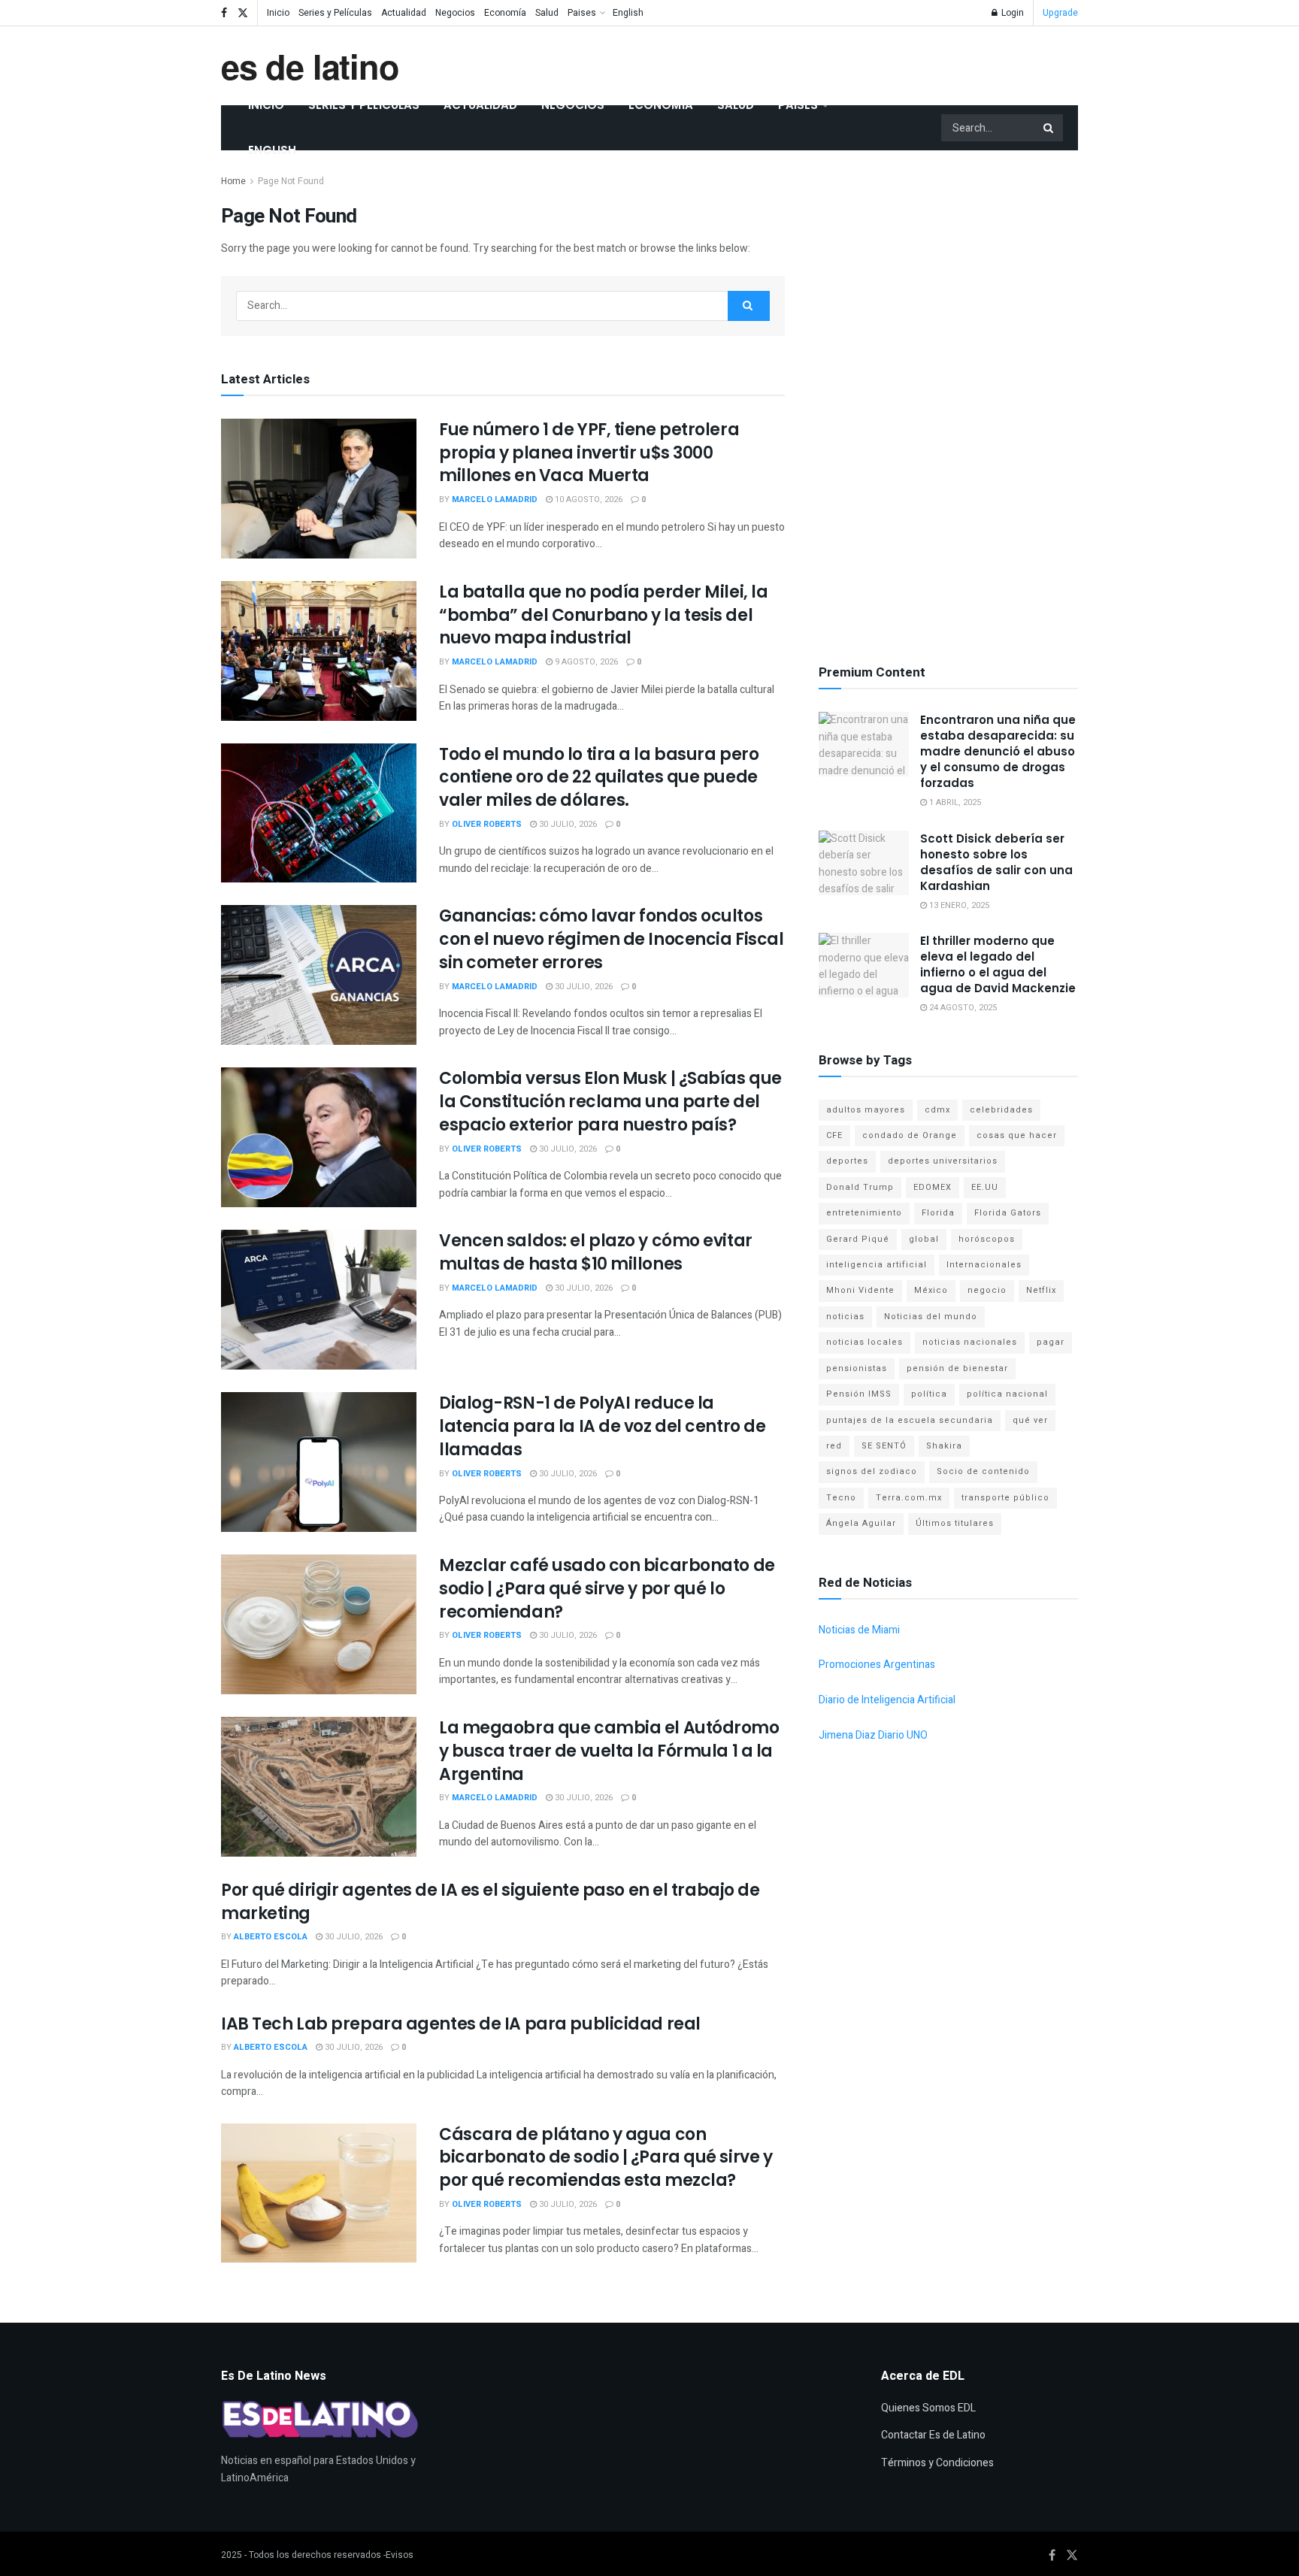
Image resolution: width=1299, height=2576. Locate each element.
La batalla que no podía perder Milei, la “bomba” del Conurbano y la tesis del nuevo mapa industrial (603, 615)
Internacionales (984, 1265)
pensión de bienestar (957, 1368)
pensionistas (857, 1368)
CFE (834, 1135)
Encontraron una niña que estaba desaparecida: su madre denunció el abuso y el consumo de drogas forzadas (998, 751)
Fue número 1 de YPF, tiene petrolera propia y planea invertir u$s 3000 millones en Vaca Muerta (589, 453)
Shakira (944, 1446)
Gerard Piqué (858, 1239)
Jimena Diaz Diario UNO (873, 1735)
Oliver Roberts (487, 824)
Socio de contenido (983, 1471)
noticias (845, 1317)
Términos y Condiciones (937, 2463)
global (924, 1239)
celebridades (1001, 1110)
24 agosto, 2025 (962, 1008)
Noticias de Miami (859, 1630)
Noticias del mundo (931, 1317)
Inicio (278, 13)
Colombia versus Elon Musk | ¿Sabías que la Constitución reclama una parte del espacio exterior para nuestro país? (610, 1102)
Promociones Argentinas (877, 1665)
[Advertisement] (949, 398)
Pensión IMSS (859, 1394)
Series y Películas (335, 13)
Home (233, 181)
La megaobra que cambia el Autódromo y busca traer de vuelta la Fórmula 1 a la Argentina (609, 1751)
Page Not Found (291, 181)
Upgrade (1060, 13)
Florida (938, 1213)
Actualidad (404, 13)
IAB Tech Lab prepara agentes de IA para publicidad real (461, 2024)
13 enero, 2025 (958, 905)
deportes (847, 1161)
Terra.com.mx (909, 1498)
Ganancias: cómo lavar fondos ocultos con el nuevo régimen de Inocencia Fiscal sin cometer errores (611, 939)
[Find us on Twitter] (243, 13)
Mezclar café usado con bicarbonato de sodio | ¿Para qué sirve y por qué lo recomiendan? (607, 1589)
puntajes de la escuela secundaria (910, 1420)
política (929, 1394)
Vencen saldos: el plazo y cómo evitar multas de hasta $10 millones (596, 1252)
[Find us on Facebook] (224, 13)
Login (1011, 13)
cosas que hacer (1017, 1135)
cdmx (937, 1110)
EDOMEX (933, 1187)
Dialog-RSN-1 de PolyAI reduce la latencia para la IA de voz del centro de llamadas (602, 1426)
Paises (582, 13)
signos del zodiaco (872, 1471)
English (628, 13)
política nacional (1007, 1394)
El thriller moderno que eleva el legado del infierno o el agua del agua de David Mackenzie (998, 964)
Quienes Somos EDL (928, 2408)
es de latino (310, 66)
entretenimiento (864, 1213)
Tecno (841, 1498)
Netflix (1041, 1290)
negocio (987, 1290)
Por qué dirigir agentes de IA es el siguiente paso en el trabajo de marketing (491, 1902)
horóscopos (987, 1239)
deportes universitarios (943, 1161)
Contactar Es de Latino (933, 2435)
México (931, 1290)
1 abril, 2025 (954, 802)
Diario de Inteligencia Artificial (887, 1700)
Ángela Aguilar (861, 1523)
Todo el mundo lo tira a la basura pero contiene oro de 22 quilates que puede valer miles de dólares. (599, 778)
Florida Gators (1008, 1213)
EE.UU (985, 1187)
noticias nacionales (970, 1342)
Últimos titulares (955, 1523)
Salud (547, 13)
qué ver (1030, 1420)
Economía (505, 13)
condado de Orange (910, 1135)
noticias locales (864, 1342)
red (834, 1446)
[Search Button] (1049, 128)
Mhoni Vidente (860, 1290)
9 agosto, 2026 (585, 662)
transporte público (1005, 1498)
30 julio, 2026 (567, 824)
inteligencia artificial (877, 1265)
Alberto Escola (271, 1937)
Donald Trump (860, 1187)
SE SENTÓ (884, 1446)
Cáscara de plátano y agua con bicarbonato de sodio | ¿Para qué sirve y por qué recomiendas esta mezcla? (606, 2158)
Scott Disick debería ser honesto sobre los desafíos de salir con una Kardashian (996, 862)
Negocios (455, 13)
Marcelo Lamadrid (495, 499)
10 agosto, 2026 (587, 499)
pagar (1051, 1342)
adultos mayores (866, 1110)
